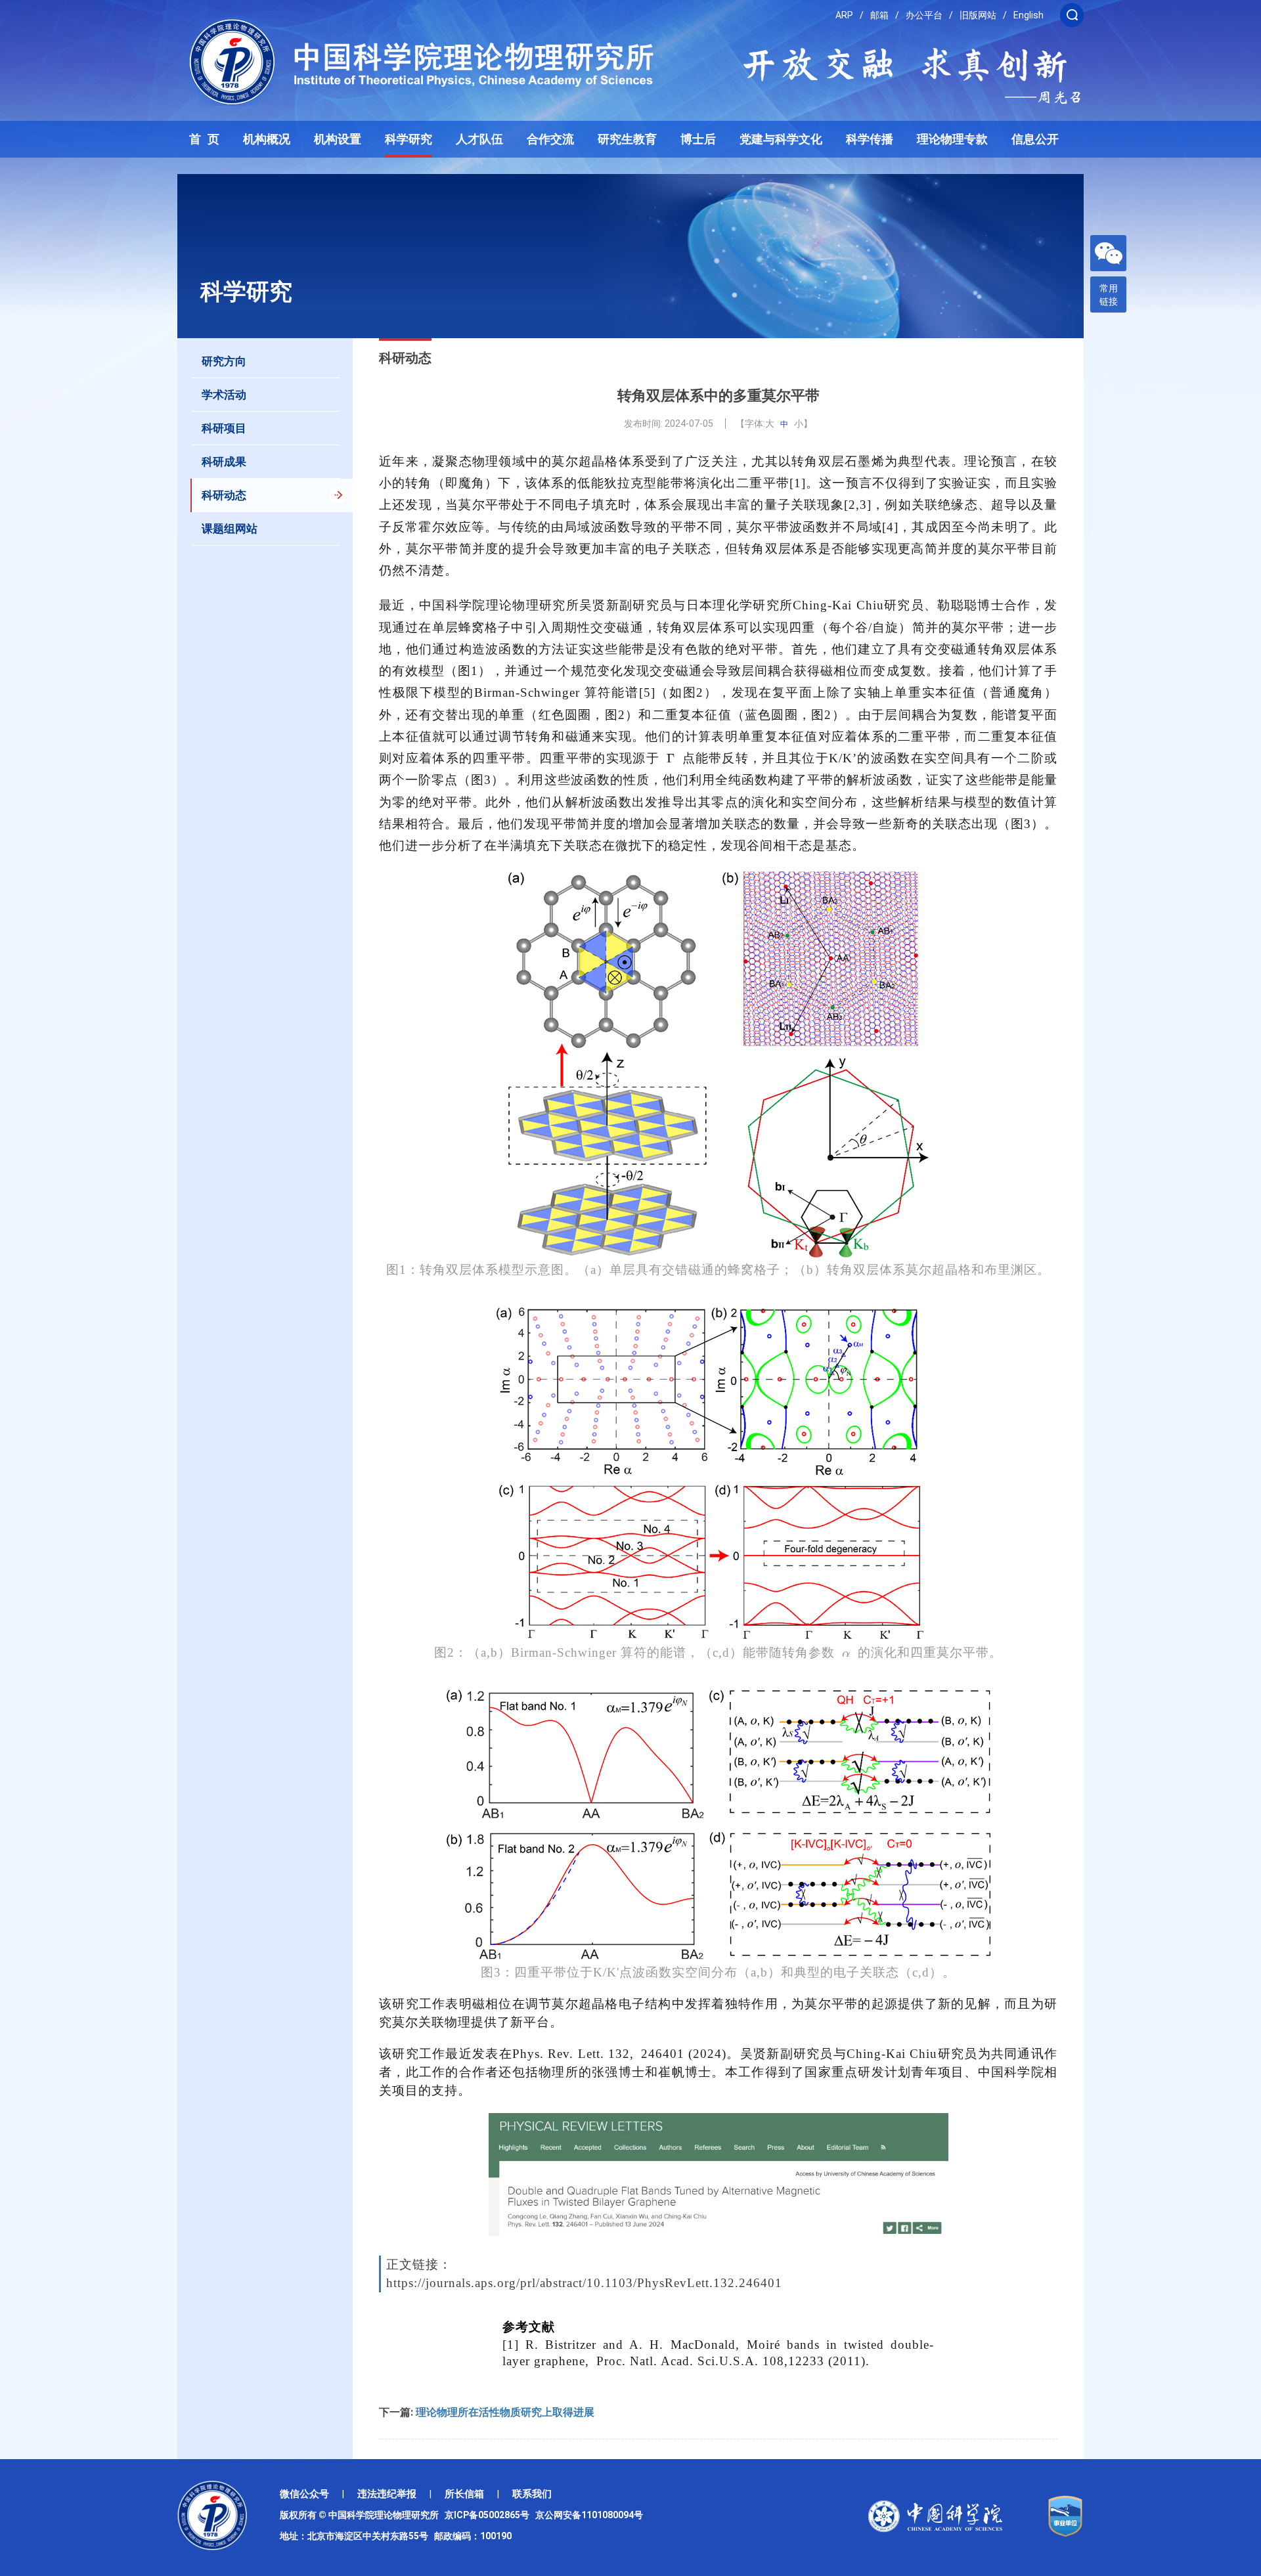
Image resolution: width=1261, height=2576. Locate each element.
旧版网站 (978, 15)
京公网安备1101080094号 (589, 2515)
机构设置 (338, 139)
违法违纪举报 (387, 2494)
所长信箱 (464, 2494)
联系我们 (532, 2494)
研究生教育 (627, 139)
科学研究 (409, 139)
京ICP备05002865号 (489, 2515)
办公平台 (924, 15)
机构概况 (267, 139)
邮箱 (879, 15)
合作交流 (550, 139)
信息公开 (1035, 139)
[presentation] (671, 758)
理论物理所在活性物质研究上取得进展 (505, 2412)
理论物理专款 (952, 139)
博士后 (698, 139)
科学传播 (870, 139)
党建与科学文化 (781, 139)
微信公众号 (304, 2494)
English (1029, 15)
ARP (844, 15)
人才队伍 (479, 139)
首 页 (204, 139)
